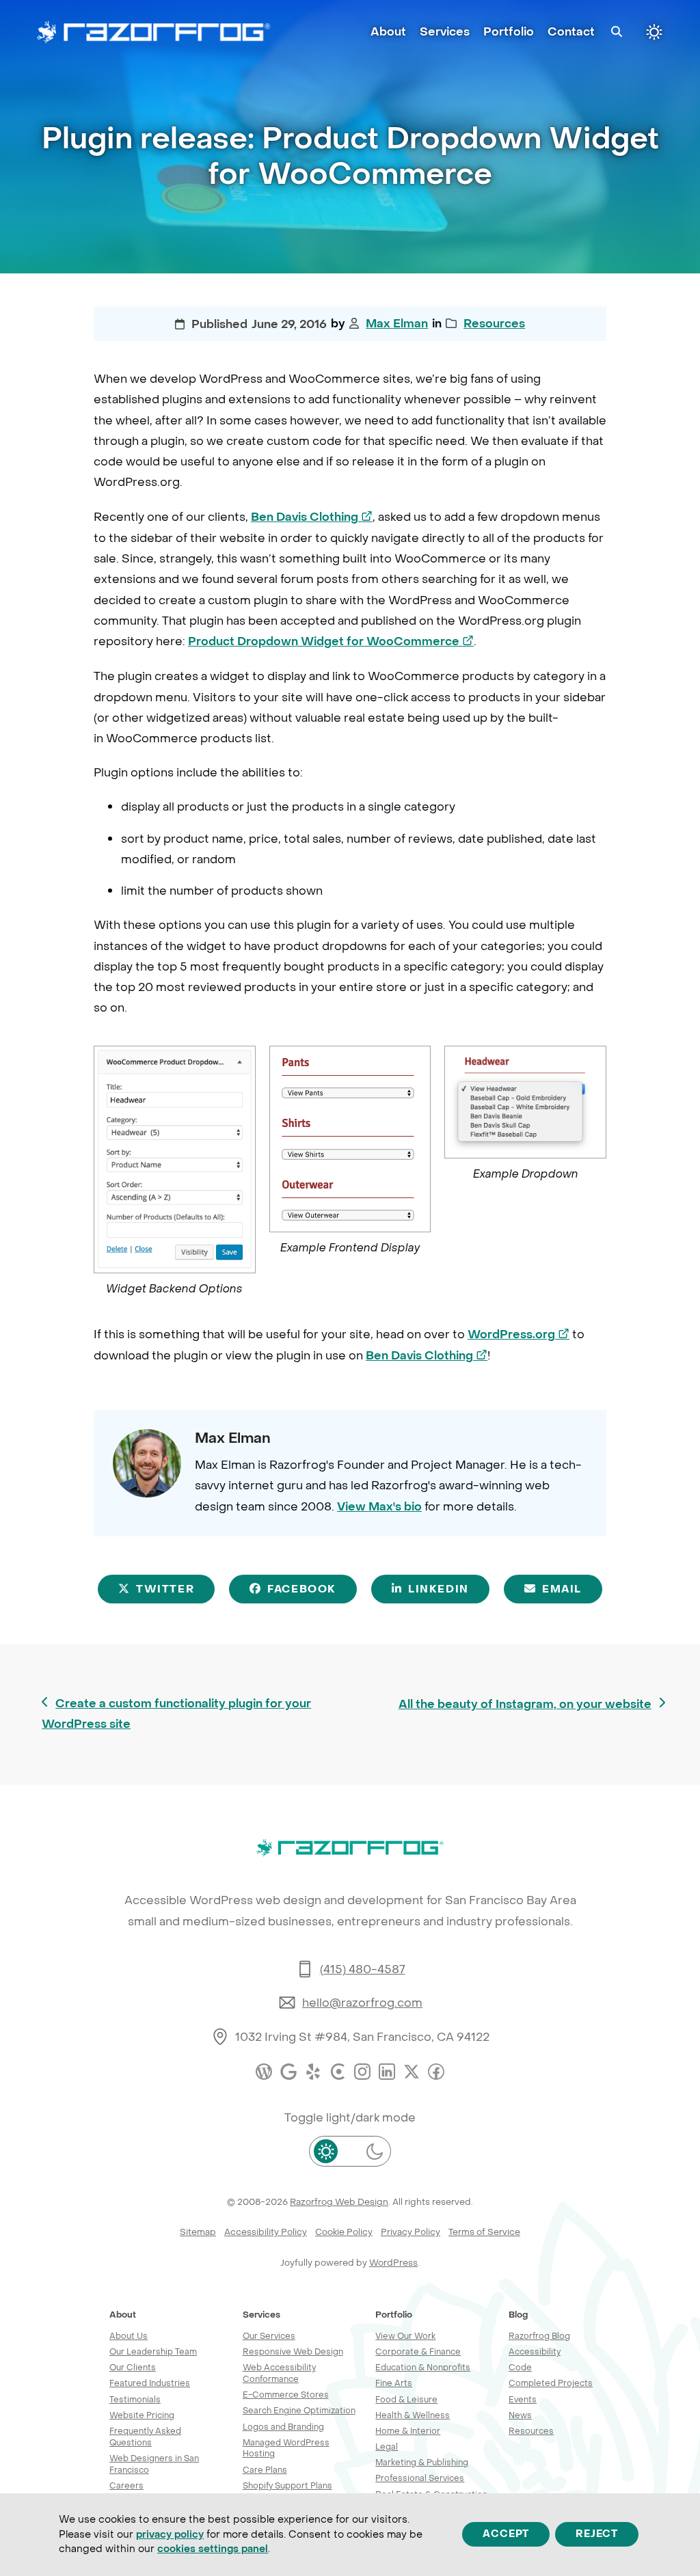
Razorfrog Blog (539, 2336)
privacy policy (170, 2535)
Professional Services (420, 2478)
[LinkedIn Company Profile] (387, 2072)
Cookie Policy (344, 2232)
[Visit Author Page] (147, 1462)
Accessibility (535, 2351)
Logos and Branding (283, 2427)
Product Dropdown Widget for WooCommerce (331, 642)
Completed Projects (551, 2383)
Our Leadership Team (153, 2351)
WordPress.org (519, 1335)
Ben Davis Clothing (312, 517)
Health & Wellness (413, 2415)
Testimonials (135, 2399)
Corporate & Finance (418, 2351)
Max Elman (397, 324)
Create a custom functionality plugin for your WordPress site (176, 1714)
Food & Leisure (406, 2399)
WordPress (393, 2263)
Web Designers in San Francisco (154, 2464)
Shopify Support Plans (287, 2485)
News (520, 2415)
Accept (506, 2535)
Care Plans (265, 2470)
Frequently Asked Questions (145, 2437)
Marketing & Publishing (422, 2462)
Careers (126, 2485)
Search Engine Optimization (299, 2410)
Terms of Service (484, 2232)
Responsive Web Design (293, 2351)
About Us (129, 2336)
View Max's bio (379, 1507)
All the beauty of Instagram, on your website (525, 1706)
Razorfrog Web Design (339, 2202)
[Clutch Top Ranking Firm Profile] (338, 2072)
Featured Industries (150, 2383)
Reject (597, 2535)
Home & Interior (408, 2431)
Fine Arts (394, 2383)
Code (520, 2367)
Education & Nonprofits (423, 2367)
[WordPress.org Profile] (264, 2072)
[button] (617, 32)
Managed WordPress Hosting (286, 2448)
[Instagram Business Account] (362, 2072)
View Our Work (405, 2336)
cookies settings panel (213, 2549)
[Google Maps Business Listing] (288, 2072)
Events (523, 2399)
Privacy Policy (410, 2232)
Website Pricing (142, 2415)
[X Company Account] (412, 2072)
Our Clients (133, 2367)
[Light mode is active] (654, 32)
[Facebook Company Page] (436, 2072)
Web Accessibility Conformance (279, 2373)
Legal (387, 2446)
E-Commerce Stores (286, 2395)
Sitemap (198, 2232)
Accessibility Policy (266, 2232)
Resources (494, 324)
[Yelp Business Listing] (313, 2072)
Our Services (269, 2336)
